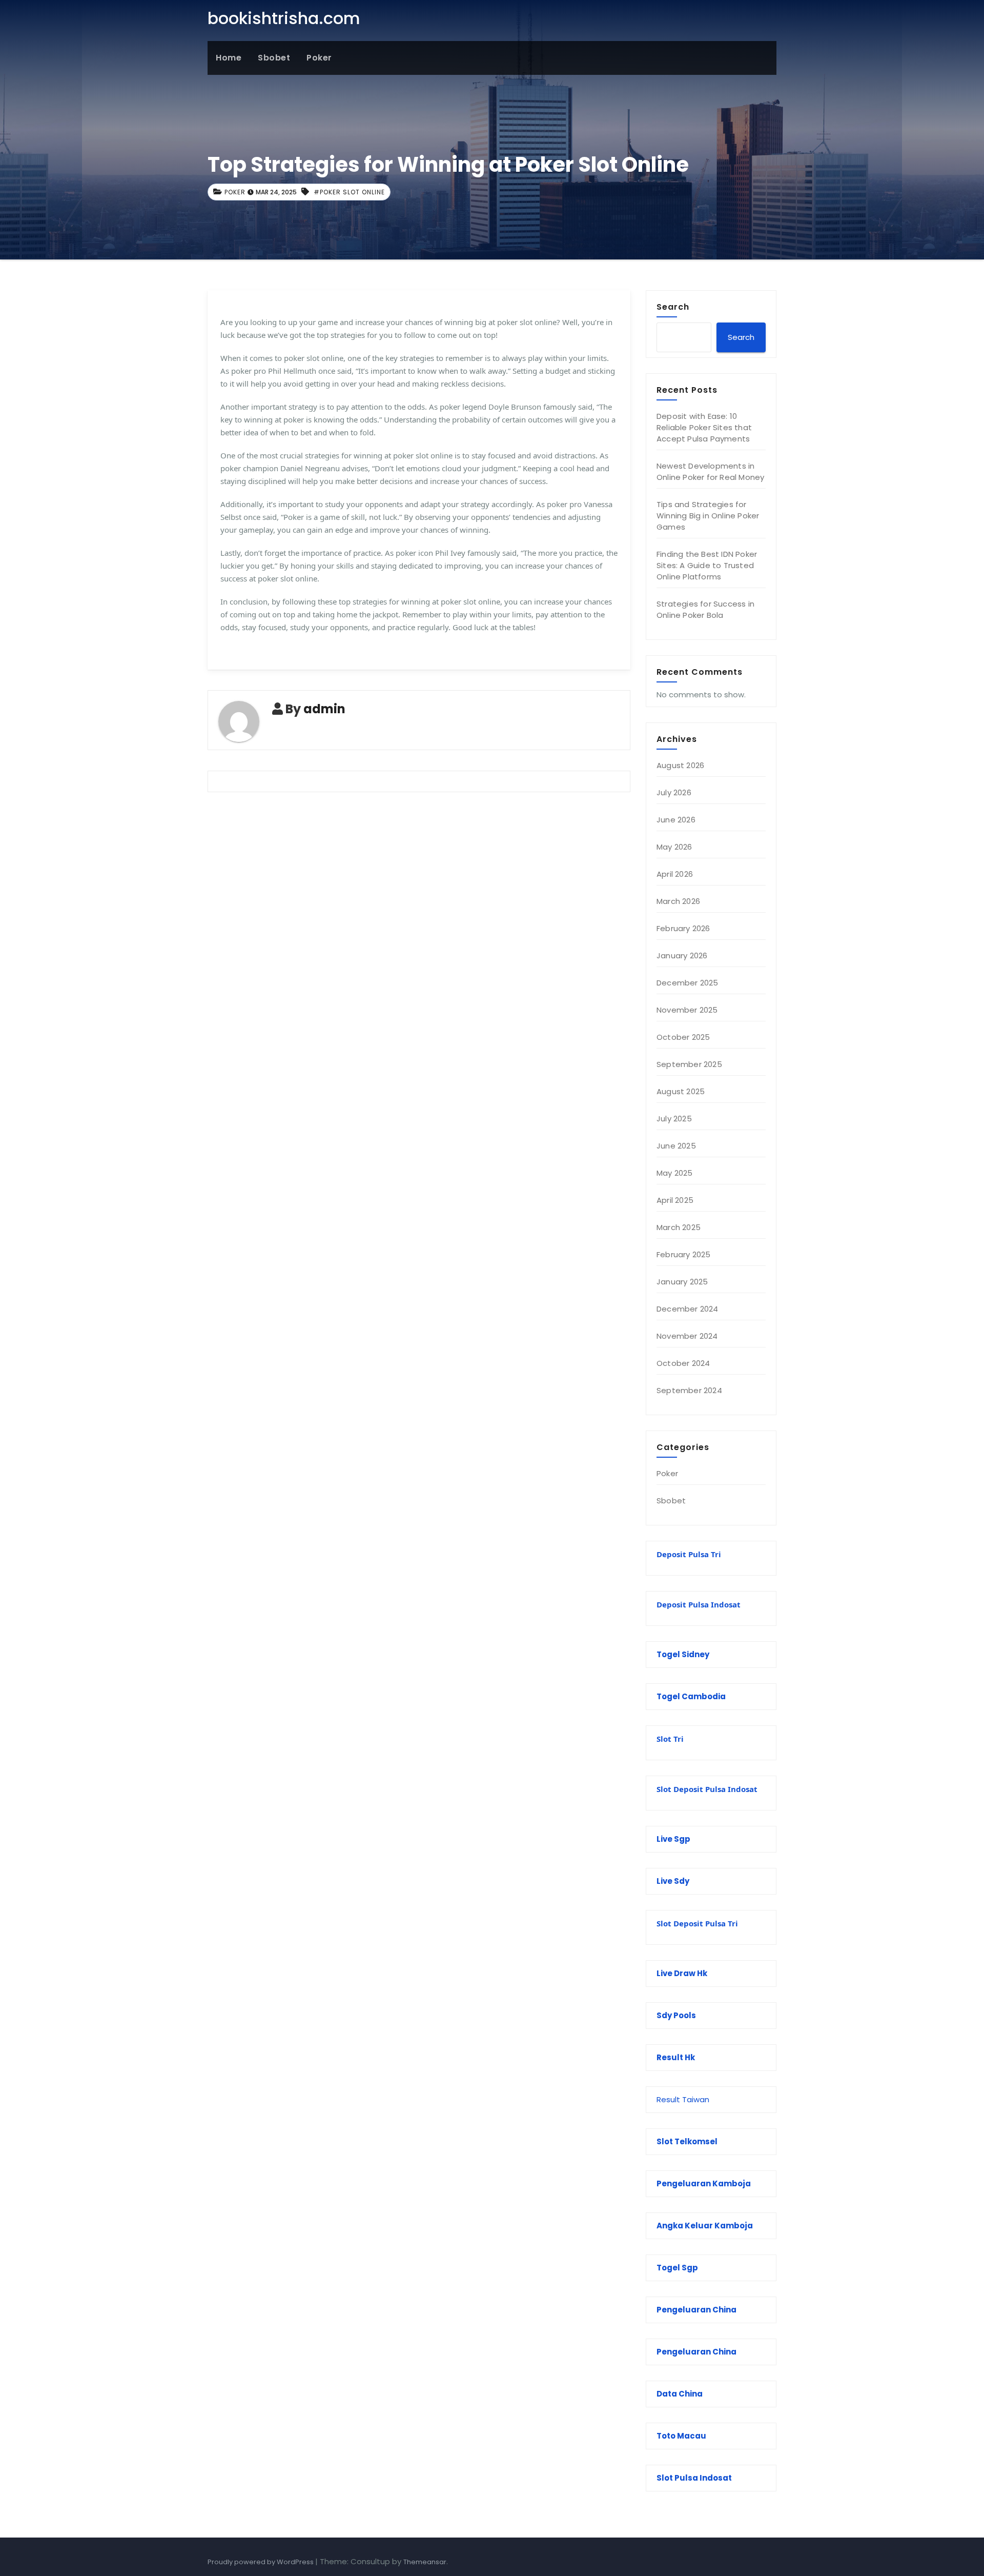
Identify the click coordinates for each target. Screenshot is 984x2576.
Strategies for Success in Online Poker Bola (705, 609)
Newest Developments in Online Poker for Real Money (710, 471)
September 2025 (689, 1064)
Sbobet (274, 58)
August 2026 (680, 765)
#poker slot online (349, 192)
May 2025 (675, 1173)
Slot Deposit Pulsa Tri (697, 1923)
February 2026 (683, 928)
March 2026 (678, 901)
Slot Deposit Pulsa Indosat (707, 1789)
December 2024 (688, 1309)
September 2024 (689, 1390)
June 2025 (676, 1146)
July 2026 (674, 792)
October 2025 (683, 1037)
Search (673, 307)
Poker (319, 58)
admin (324, 709)
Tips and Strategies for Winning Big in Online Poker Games (708, 516)
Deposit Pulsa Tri (689, 1554)
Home (229, 58)
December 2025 (688, 983)
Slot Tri (670, 1739)
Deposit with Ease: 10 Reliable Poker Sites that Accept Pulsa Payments (704, 427)
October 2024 (683, 1363)
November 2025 (687, 1010)
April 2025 (675, 1200)
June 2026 (676, 820)
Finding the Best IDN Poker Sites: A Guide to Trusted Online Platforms (707, 565)
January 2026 (682, 955)
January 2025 (682, 1282)
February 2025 (684, 1254)
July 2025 (674, 1119)
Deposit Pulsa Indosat (699, 1604)
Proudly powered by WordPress (261, 2562)
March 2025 (679, 1227)
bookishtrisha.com (284, 18)
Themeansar (425, 2562)
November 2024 (687, 1336)
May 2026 (674, 847)
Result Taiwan (683, 2099)
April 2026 (675, 874)
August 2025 (681, 1091)
